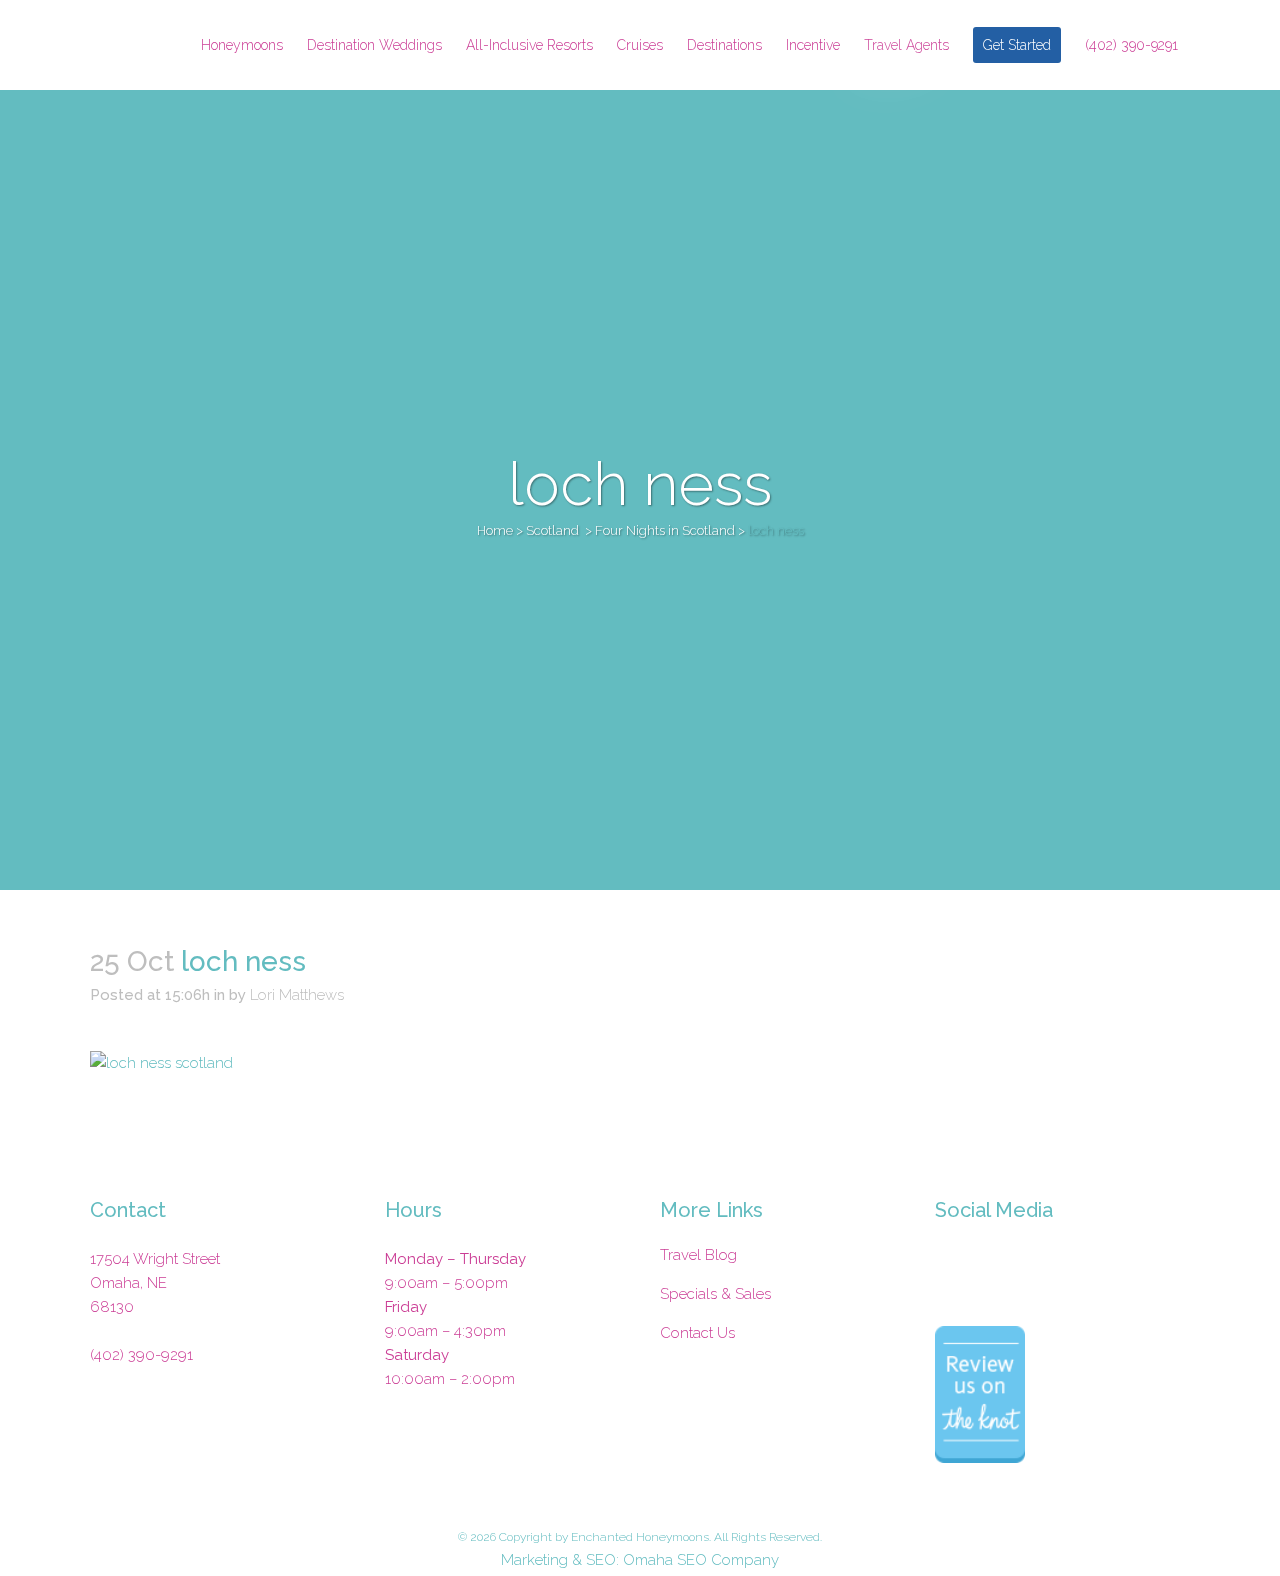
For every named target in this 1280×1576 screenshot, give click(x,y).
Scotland (552, 530)
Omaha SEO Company (701, 1560)
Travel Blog (698, 1255)
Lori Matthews (297, 995)
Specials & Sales (715, 1294)
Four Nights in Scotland (665, 530)
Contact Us (697, 1333)
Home (495, 530)
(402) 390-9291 (141, 1355)
